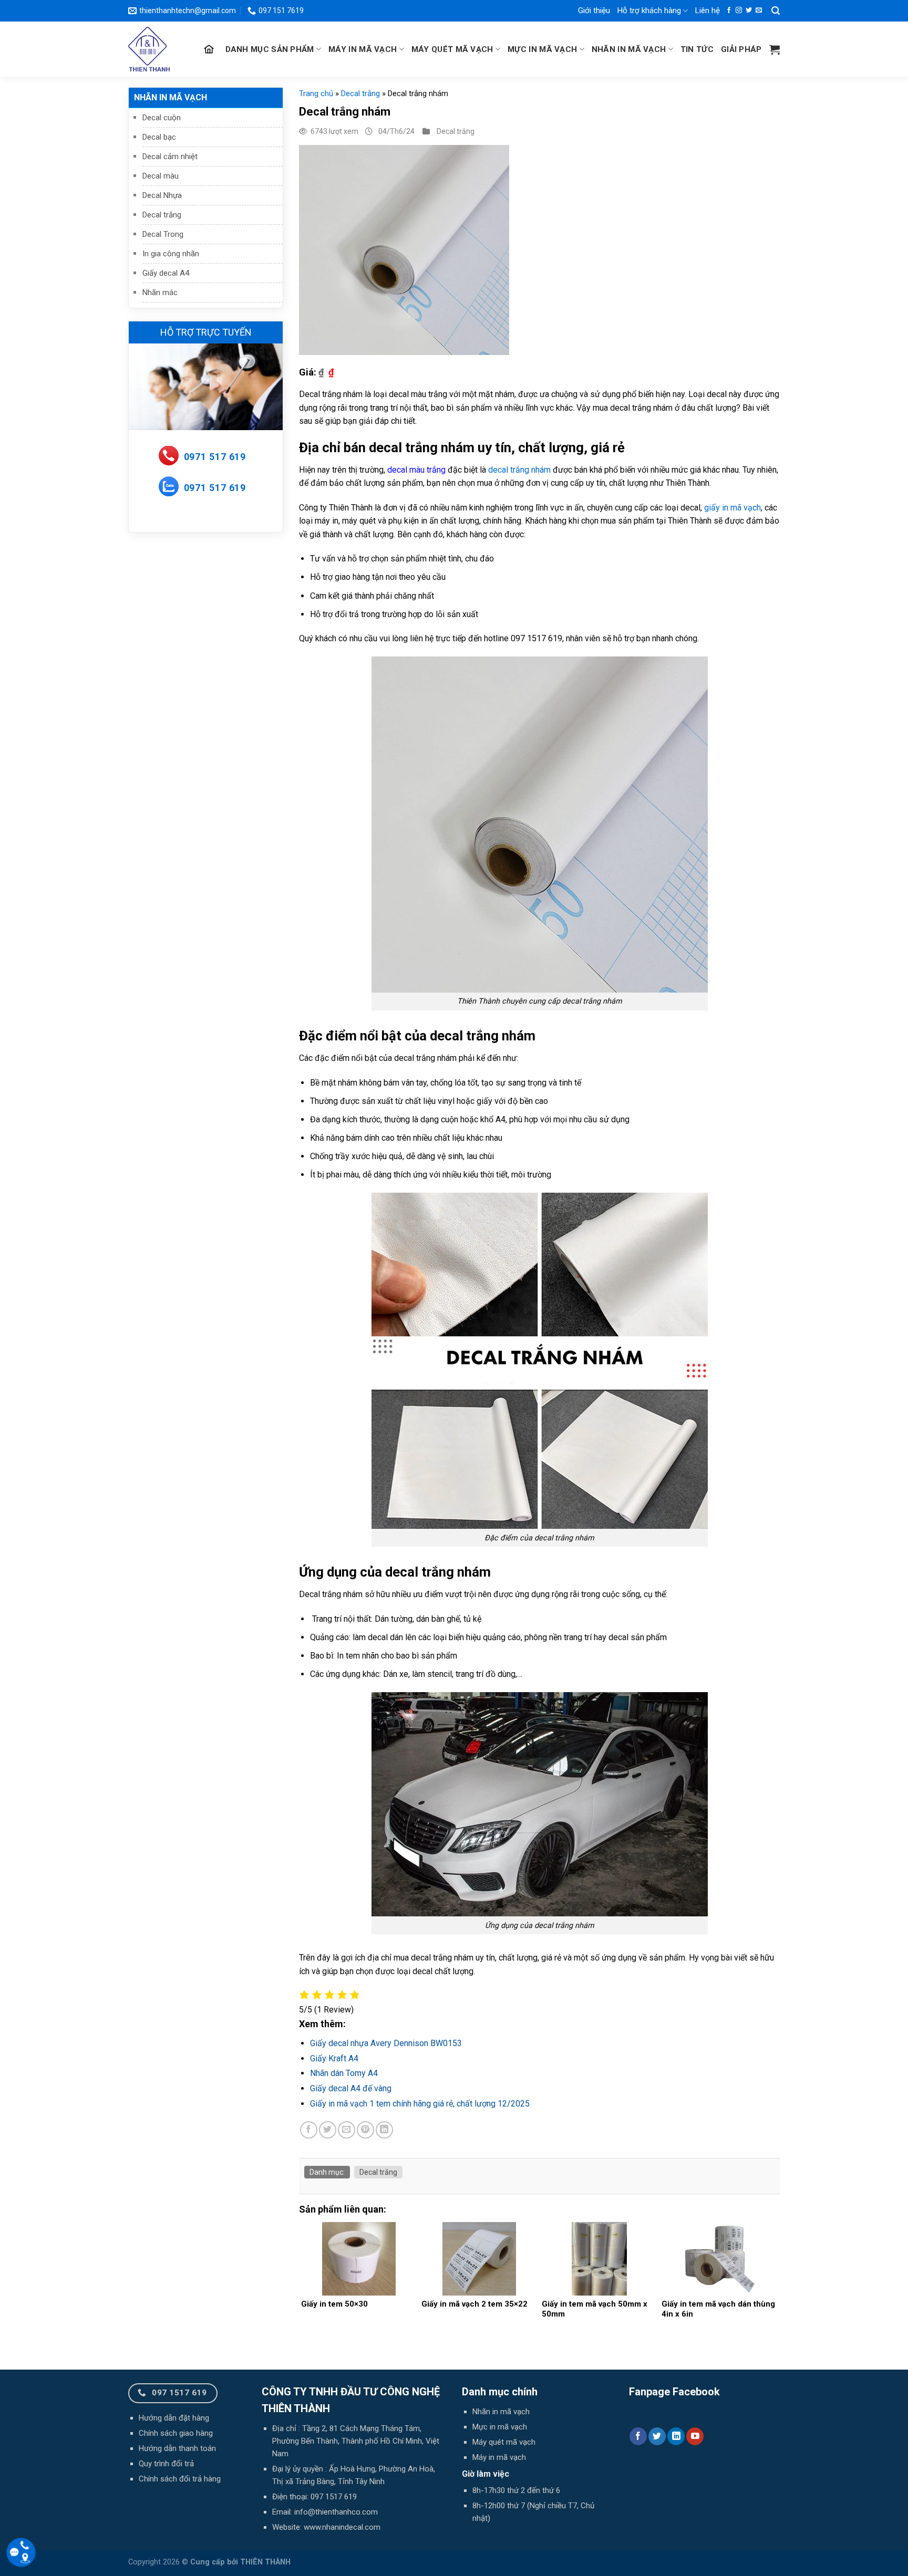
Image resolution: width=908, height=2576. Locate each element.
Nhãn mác (160, 293)
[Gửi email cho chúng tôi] (759, 11)
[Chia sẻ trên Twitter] (328, 2130)
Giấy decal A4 (166, 273)
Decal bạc (159, 137)
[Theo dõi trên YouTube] (695, 2436)
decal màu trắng (416, 470)
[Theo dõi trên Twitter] (749, 11)
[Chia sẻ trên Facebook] (309, 2130)
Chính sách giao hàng (176, 2433)
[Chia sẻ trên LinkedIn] (384, 2130)
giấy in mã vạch (732, 508)
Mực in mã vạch (542, 49)
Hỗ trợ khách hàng (649, 11)
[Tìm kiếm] (776, 11)
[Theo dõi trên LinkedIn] (676, 2436)
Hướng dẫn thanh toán (177, 2448)
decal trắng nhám (519, 470)
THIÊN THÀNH (265, 2562)
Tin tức (697, 49)
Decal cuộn (162, 118)
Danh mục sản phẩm (270, 49)
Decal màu (161, 176)
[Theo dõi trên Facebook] (729, 11)
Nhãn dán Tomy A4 (344, 2073)
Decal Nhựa (162, 195)
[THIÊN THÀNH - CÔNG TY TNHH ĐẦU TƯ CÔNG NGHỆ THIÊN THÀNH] (153, 49)
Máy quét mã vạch (452, 49)
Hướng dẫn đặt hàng (174, 2418)
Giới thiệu (594, 11)
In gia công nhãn (171, 254)
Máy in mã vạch (363, 49)
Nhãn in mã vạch (629, 49)
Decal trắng (162, 215)
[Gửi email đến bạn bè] (347, 2130)
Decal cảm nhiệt (170, 157)
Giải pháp (741, 49)
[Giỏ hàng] (775, 49)
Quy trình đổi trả (166, 2464)
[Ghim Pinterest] (365, 2130)
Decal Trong (163, 234)
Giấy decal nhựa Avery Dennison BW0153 (386, 2043)
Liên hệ (708, 11)
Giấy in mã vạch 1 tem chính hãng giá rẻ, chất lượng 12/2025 (420, 2104)
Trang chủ (210, 49)
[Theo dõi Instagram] (739, 11)
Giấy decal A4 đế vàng (351, 2088)
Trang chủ (316, 93)
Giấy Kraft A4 (334, 2058)
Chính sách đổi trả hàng (180, 2479)
